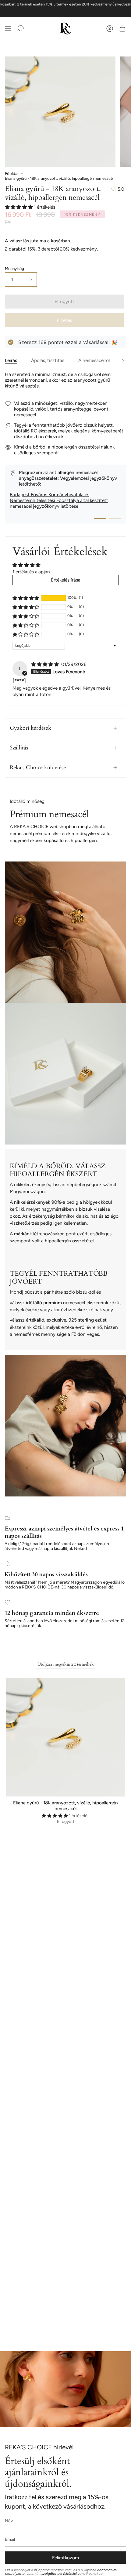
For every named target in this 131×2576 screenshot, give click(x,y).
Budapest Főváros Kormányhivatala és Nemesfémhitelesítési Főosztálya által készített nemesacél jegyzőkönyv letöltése (59, 500)
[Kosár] (122, 29)
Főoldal (12, 173)
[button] (19, 207)
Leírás (11, 360)
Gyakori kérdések (30, 728)
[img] (46, 664)
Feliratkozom (65, 2558)
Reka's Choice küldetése (38, 768)
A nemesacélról (94, 360)
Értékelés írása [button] (66, 580)
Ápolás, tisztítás (48, 360)
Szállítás (19, 748)
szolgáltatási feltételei (59, 2574)
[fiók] (110, 29)
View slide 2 (115, 518)
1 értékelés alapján (31, 572)
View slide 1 (100, 518)
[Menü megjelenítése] (8, 29)
